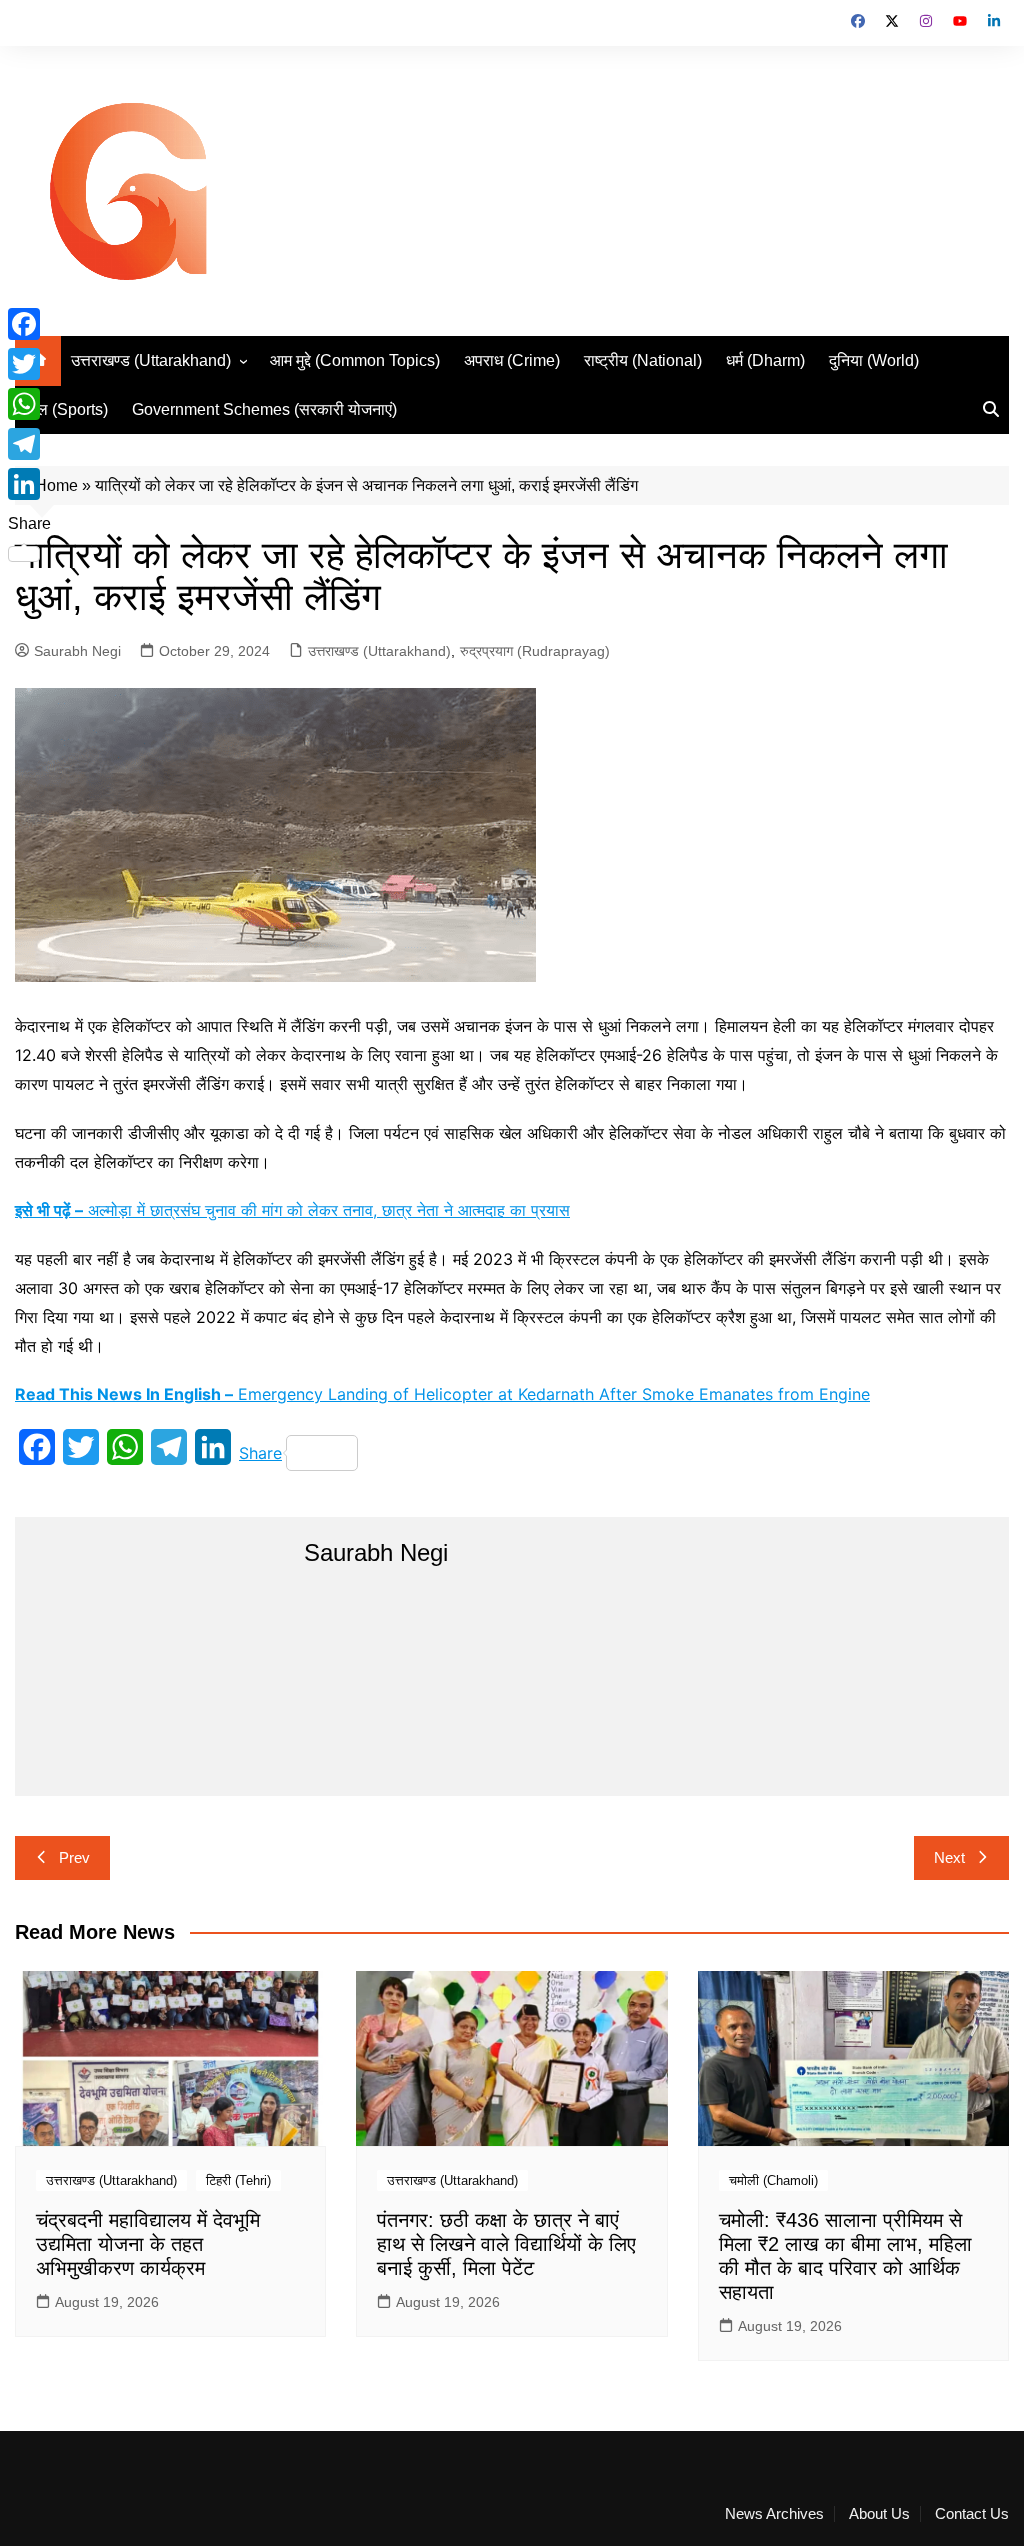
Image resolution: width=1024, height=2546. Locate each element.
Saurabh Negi (77, 651)
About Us (879, 2514)
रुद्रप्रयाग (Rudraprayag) (535, 651)
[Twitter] (29, 364)
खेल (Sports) (66, 409)
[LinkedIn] (29, 484)
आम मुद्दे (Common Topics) (355, 360)
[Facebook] (29, 324)
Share (260, 1453)
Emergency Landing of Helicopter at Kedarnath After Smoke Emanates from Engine (442, 1394)
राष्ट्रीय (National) (643, 360)
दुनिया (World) (874, 360)
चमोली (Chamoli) (773, 2180)
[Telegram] (29, 444)
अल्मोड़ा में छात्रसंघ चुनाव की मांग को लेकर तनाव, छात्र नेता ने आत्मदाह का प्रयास (292, 1210)
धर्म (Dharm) (765, 360)
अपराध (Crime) (512, 360)
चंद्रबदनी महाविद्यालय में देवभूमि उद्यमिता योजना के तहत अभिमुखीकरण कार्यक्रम (148, 2244)
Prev (74, 1857)
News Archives (774, 2514)
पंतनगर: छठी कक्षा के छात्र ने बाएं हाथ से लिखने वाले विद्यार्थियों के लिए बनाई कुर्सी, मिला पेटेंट (506, 2244)
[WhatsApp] (29, 404)
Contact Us (972, 2514)
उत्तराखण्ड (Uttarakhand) (151, 360)
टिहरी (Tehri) (238, 2180)
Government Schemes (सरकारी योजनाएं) (264, 409)
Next (949, 1857)
